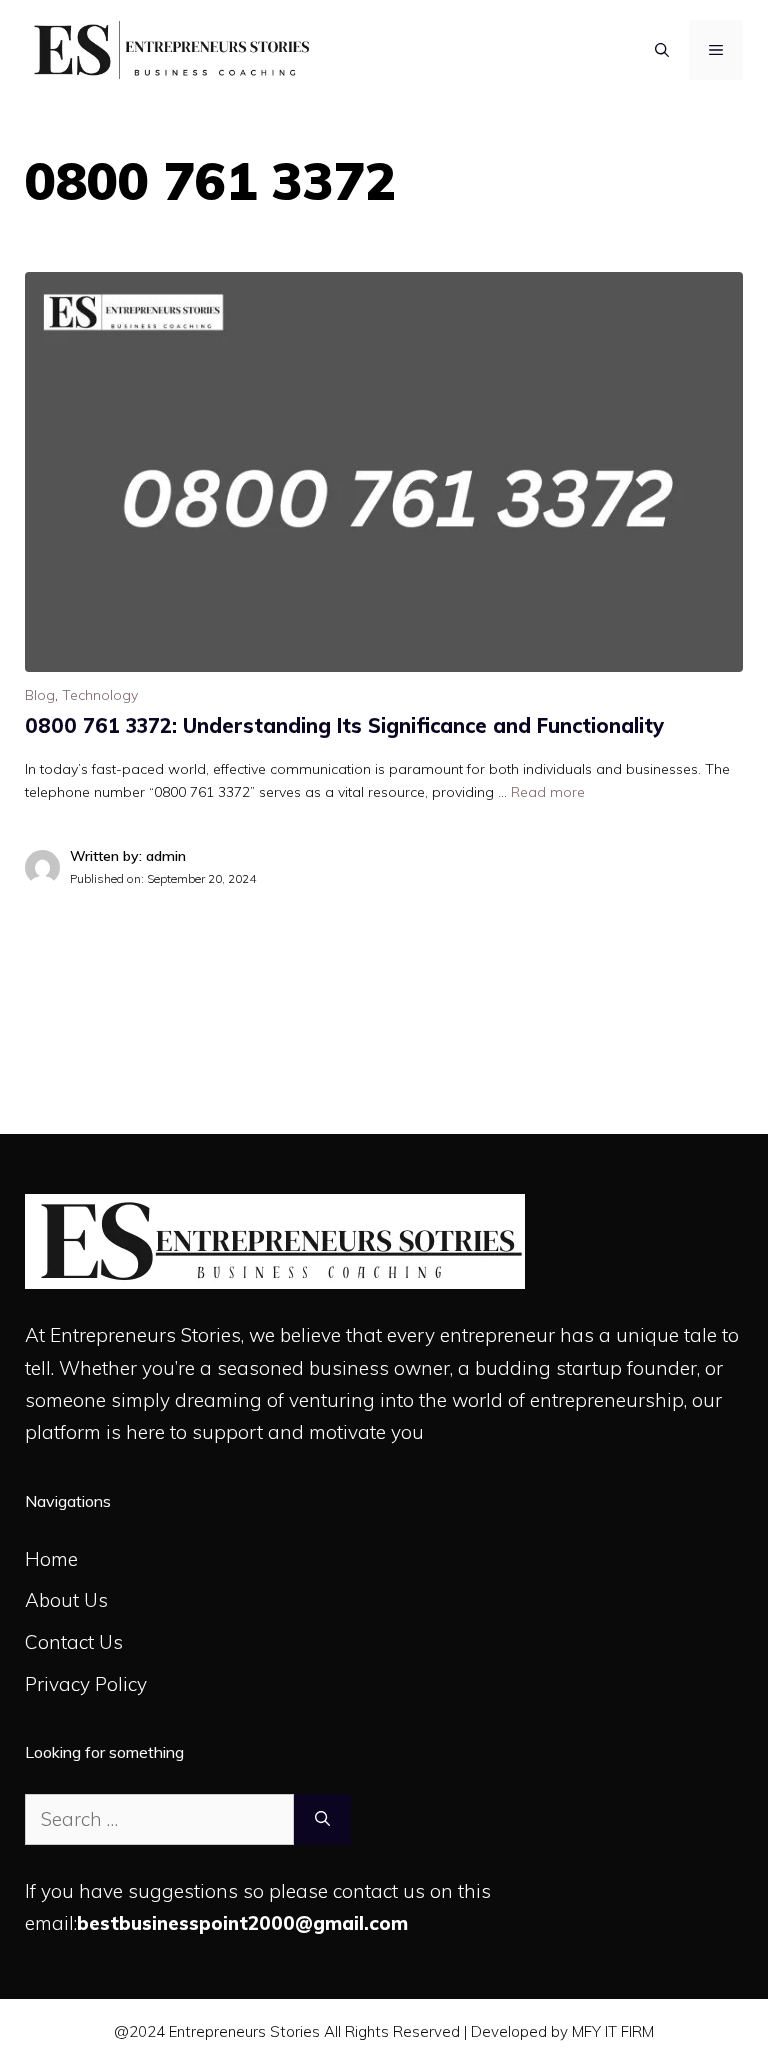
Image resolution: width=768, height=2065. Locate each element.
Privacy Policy (86, 1684)
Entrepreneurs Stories (145, 1335)
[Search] (322, 1819)
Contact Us (74, 1642)
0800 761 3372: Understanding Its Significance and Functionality (344, 725)
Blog (40, 695)
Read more (548, 792)
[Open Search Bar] (662, 50)
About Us (66, 1600)
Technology (100, 695)
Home (51, 1559)
